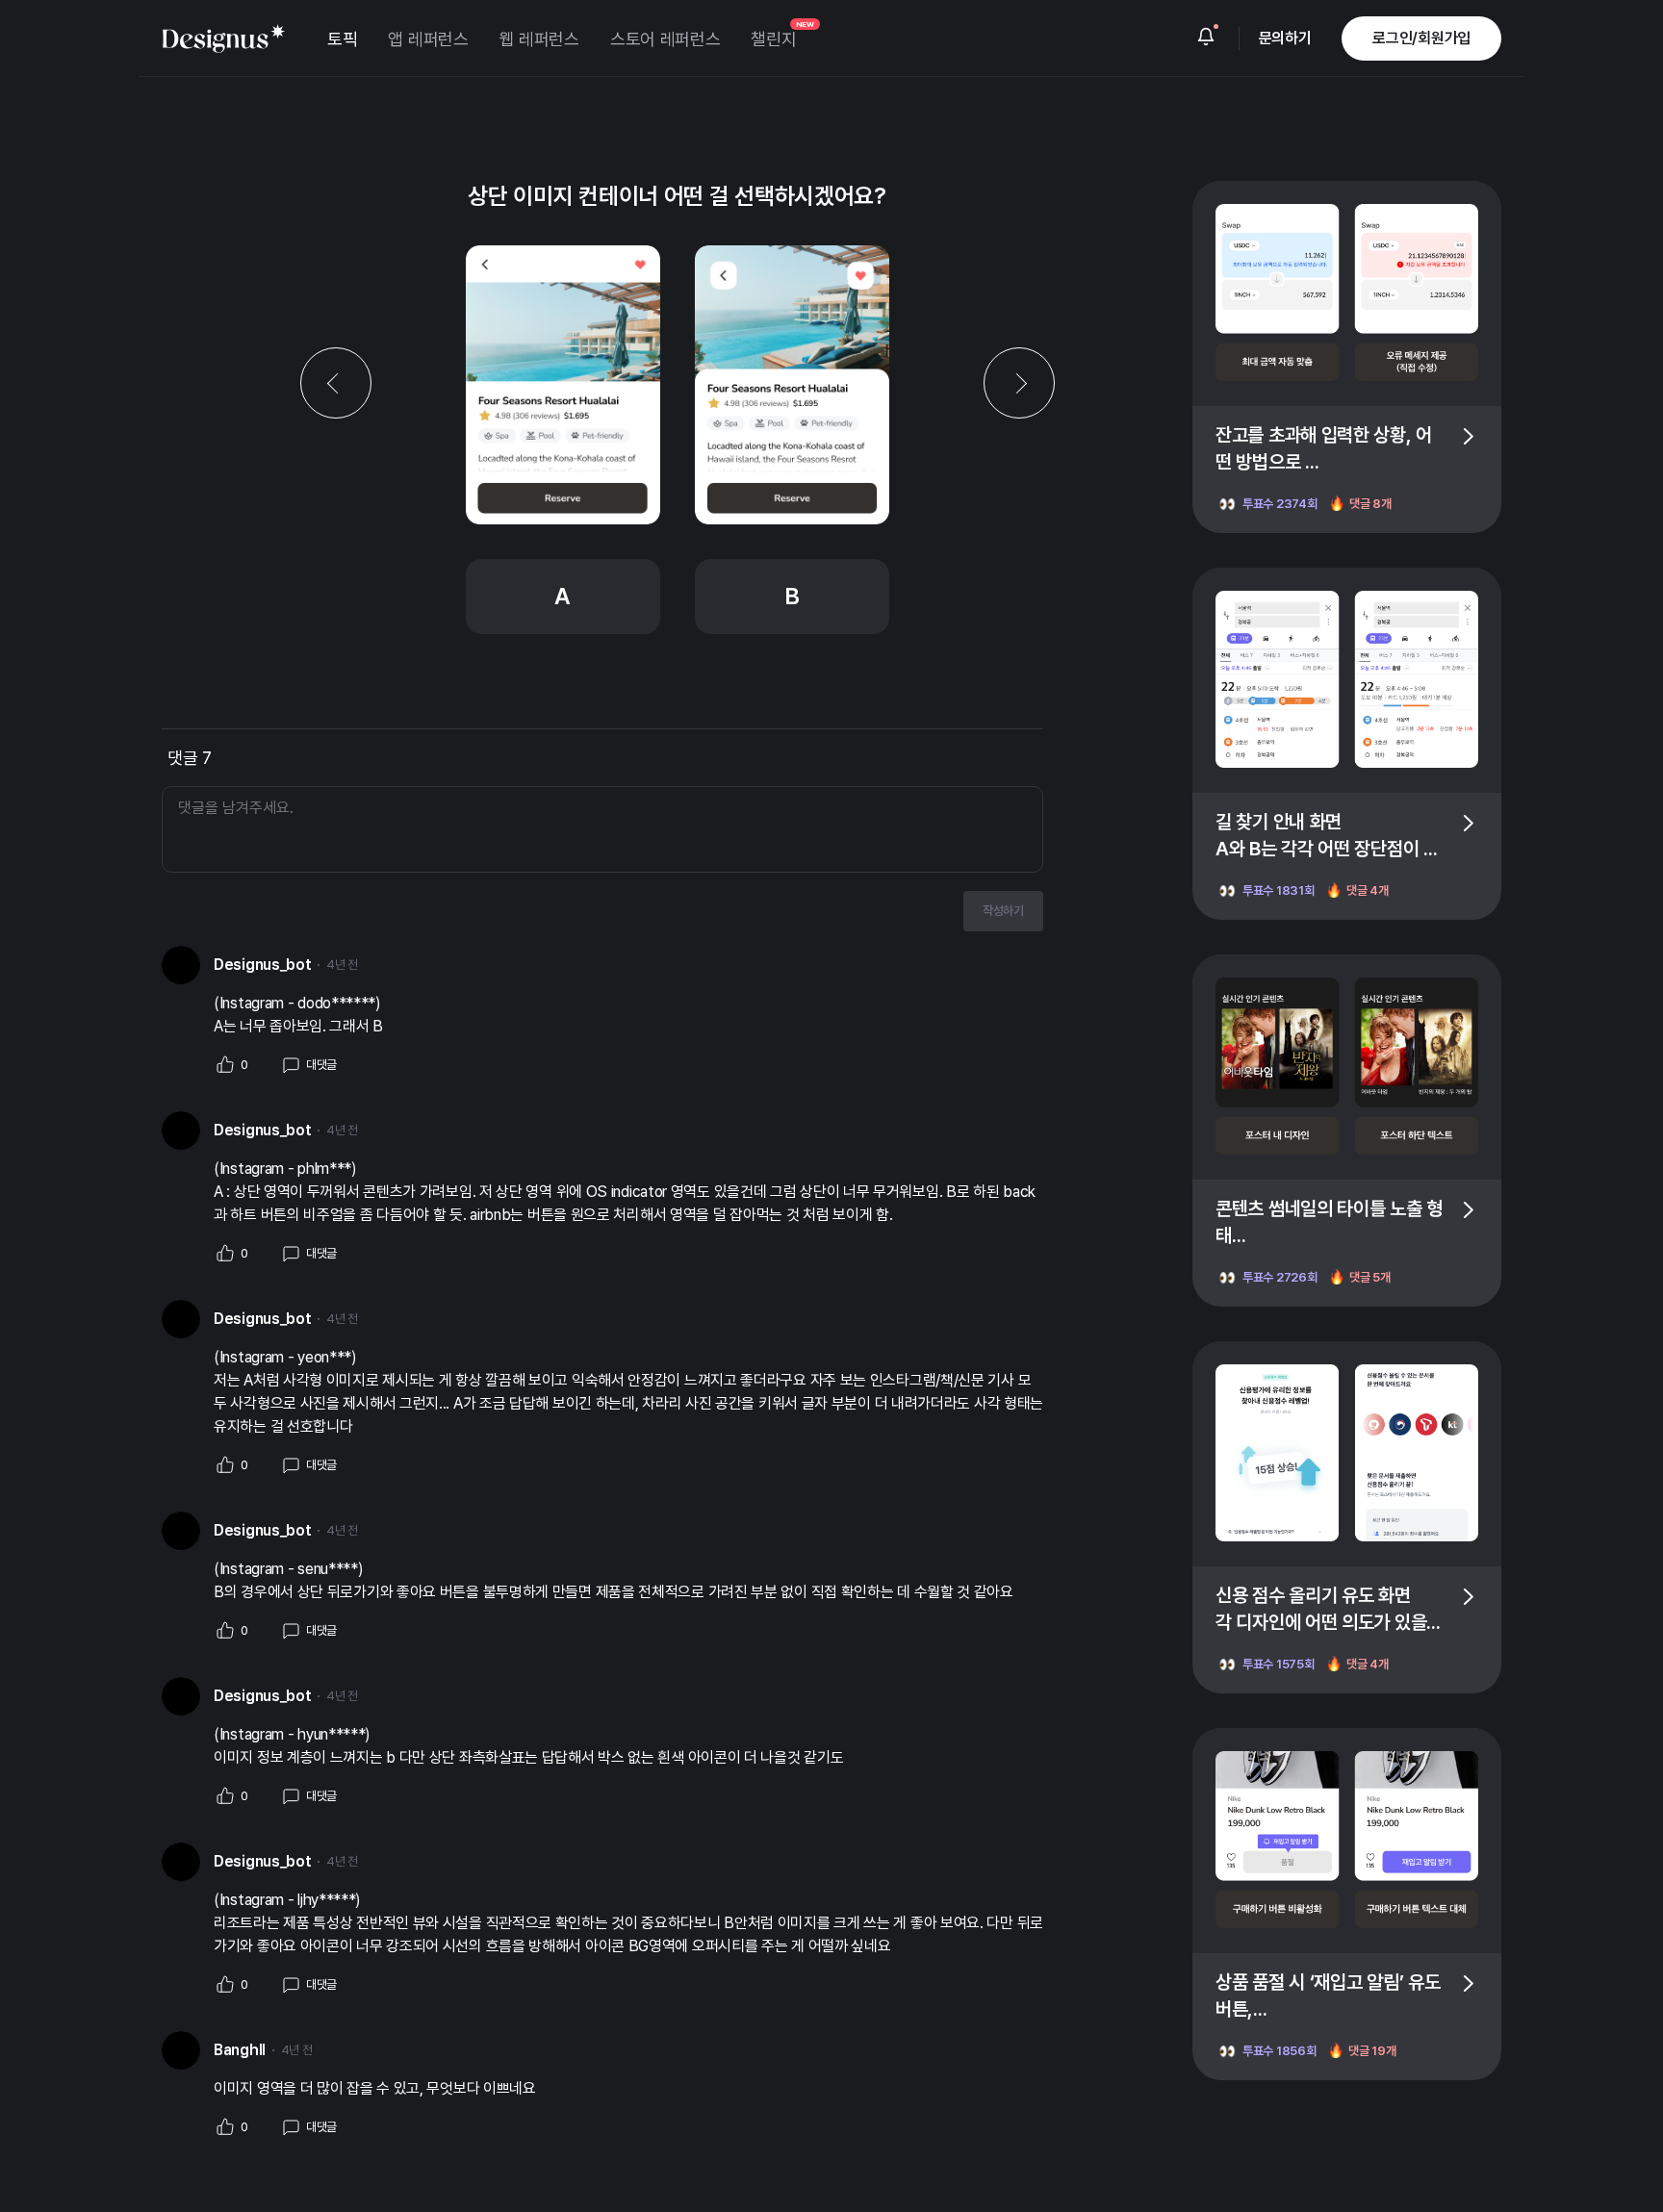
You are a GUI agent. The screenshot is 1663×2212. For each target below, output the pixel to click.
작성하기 (1003, 911)
